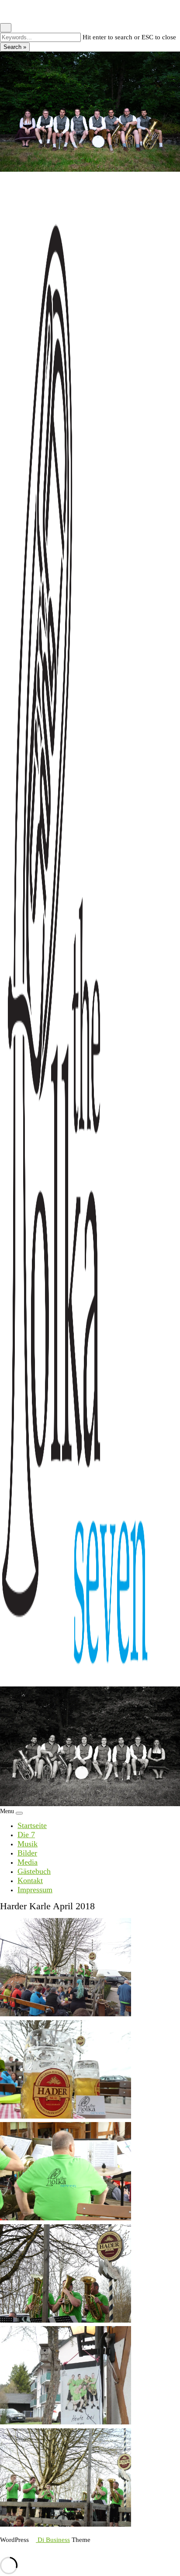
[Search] (10, 11)
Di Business (53, 2540)
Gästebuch (34, 1871)
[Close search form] (6, 28)
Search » (15, 47)
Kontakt (30, 1880)
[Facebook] (3, 11)
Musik (28, 1844)
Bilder (27, 1853)
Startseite (32, 1825)
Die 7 (26, 1835)
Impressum (35, 1890)
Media (28, 1862)
